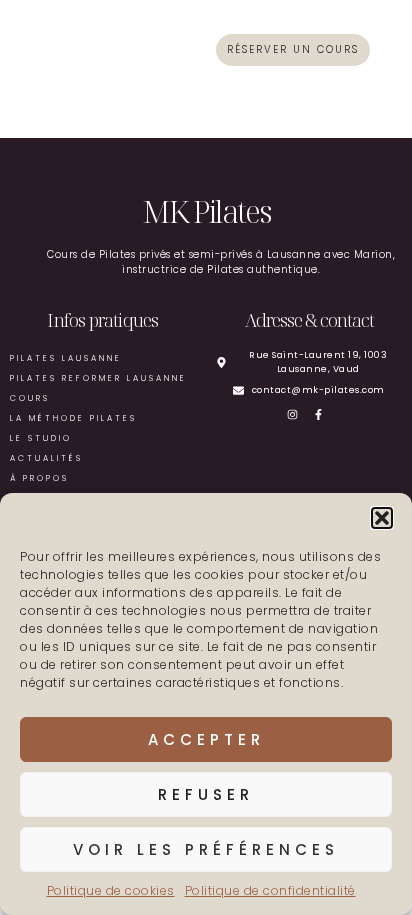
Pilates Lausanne (66, 358)
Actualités (46, 458)
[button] (382, 518)
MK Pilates (206, 211)
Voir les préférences (206, 849)
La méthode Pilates (73, 418)
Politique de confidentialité (270, 890)
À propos (39, 478)
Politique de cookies (111, 890)
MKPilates (62, 49)
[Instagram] (296, 414)
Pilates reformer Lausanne (98, 378)
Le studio (41, 438)
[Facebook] (322, 414)
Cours (30, 398)
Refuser (206, 794)
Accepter (206, 739)
